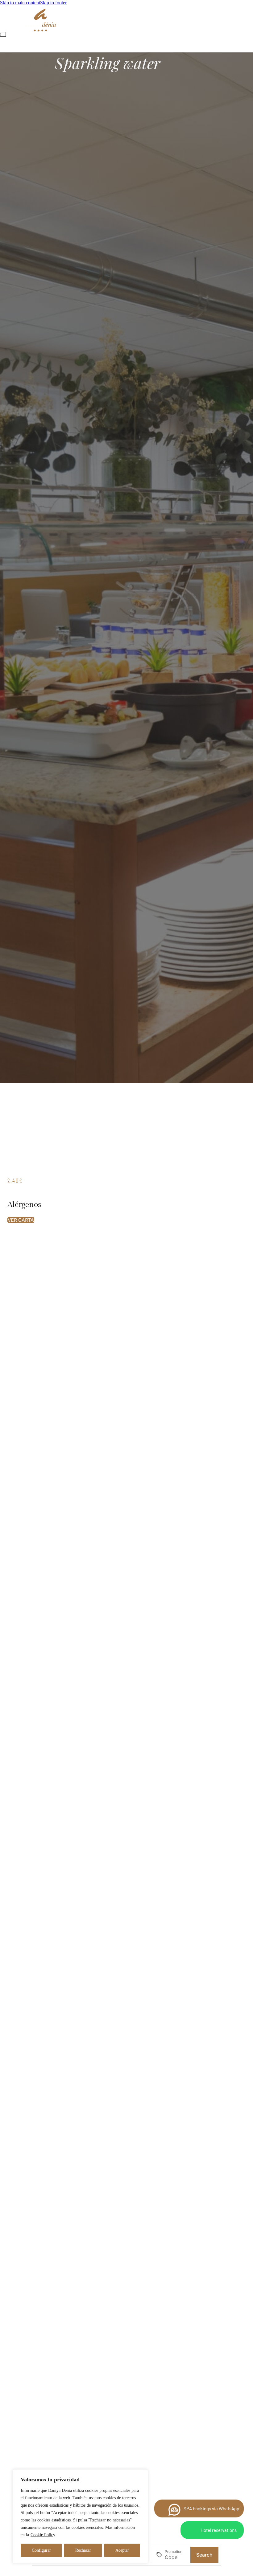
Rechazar (83, 2550)
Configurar (41, 2550)
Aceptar (122, 2550)
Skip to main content (20, 3)
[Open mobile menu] (3, 34)
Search (204, 2555)
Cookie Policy (43, 2535)
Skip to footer (53, 3)
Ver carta (21, 1220)
